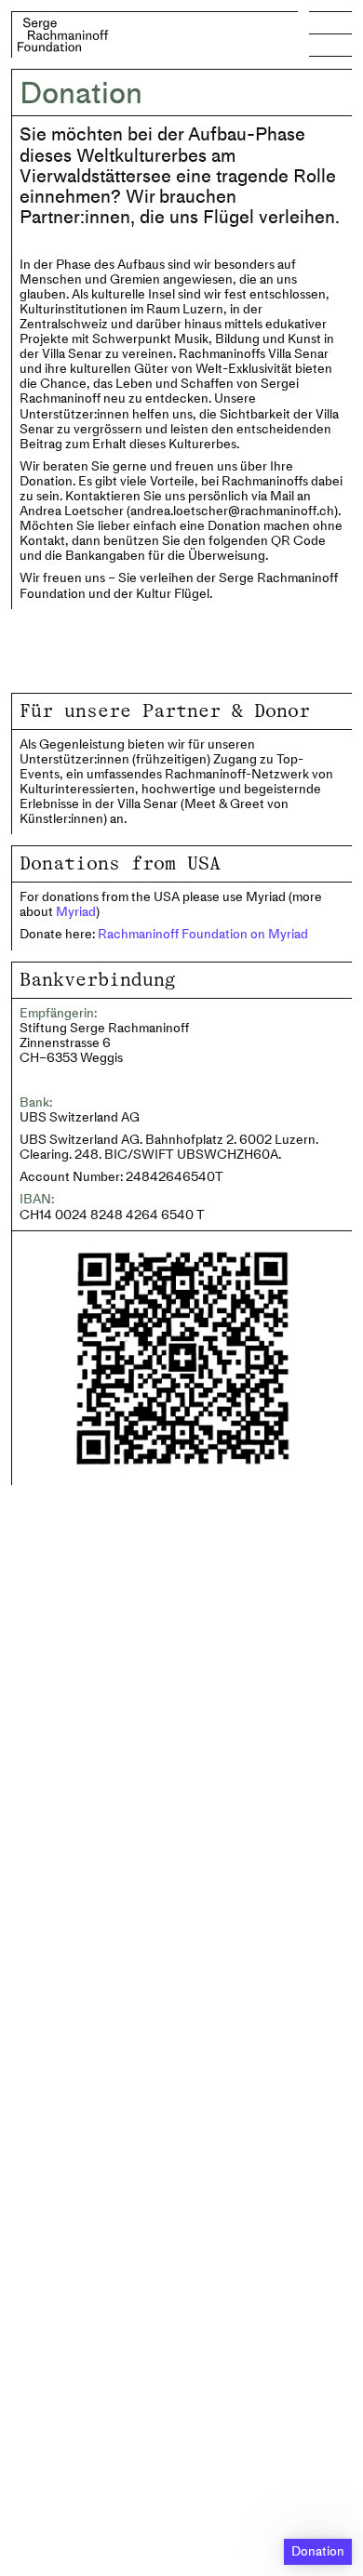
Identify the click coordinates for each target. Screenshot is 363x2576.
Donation (318, 2551)
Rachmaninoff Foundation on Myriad (203, 934)
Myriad (76, 912)
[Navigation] (330, 34)
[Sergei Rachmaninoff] (62, 35)
